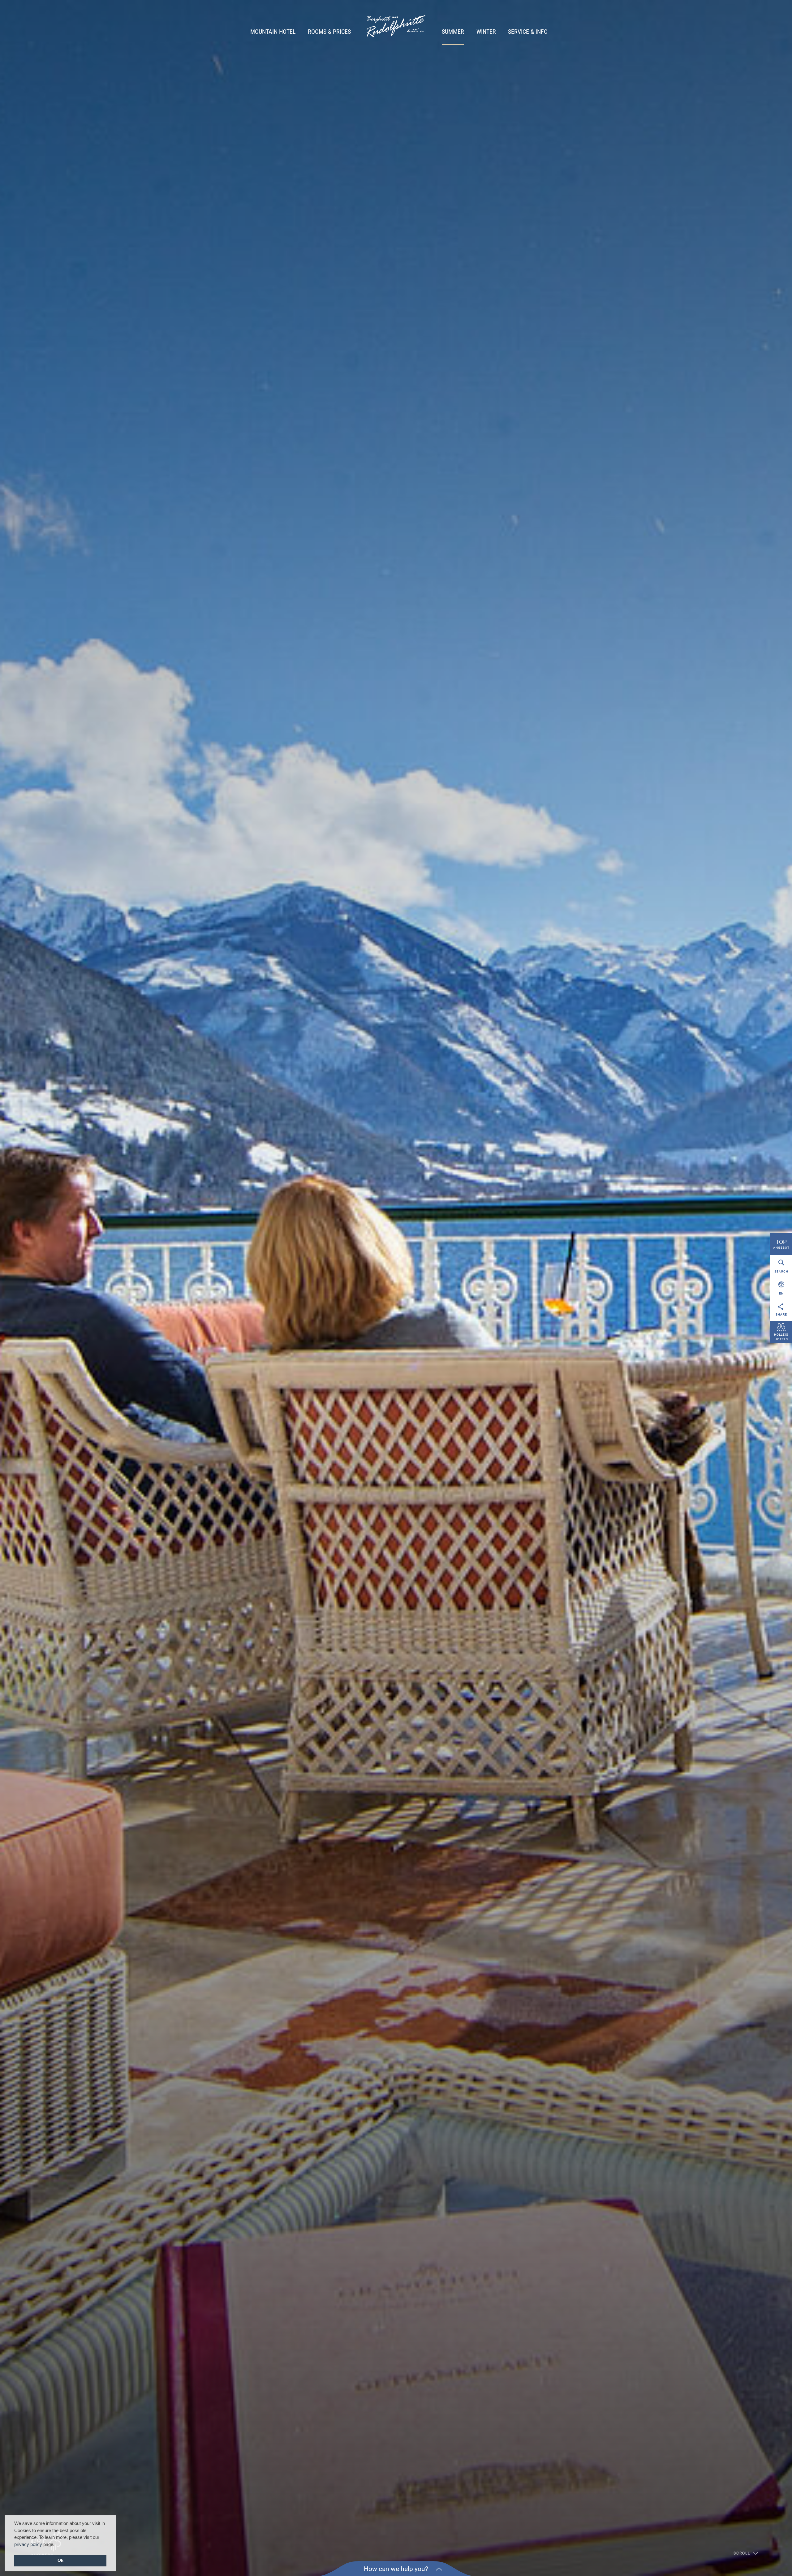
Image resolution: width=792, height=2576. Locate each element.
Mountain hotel (273, 32)
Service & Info (528, 32)
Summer (453, 32)
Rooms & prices (329, 32)
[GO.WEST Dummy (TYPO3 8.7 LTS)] (396, 27)
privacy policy (28, 2544)
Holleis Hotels (781, 1337)
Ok (60, 2560)
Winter (486, 32)
